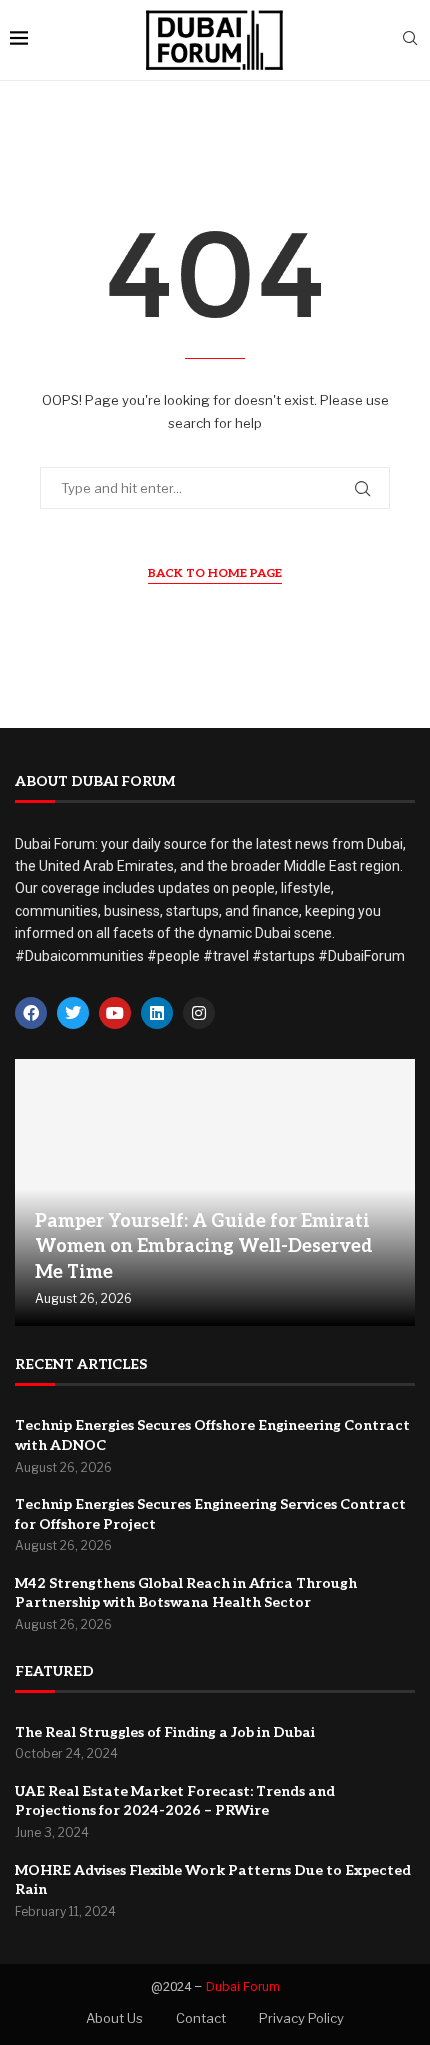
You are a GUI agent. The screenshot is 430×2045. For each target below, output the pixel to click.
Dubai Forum (243, 1986)
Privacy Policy (301, 2018)
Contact (201, 2018)
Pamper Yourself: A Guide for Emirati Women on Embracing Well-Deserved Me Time (204, 1246)
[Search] (410, 39)
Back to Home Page (215, 573)
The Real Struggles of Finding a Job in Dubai (165, 1732)
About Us (114, 2018)
